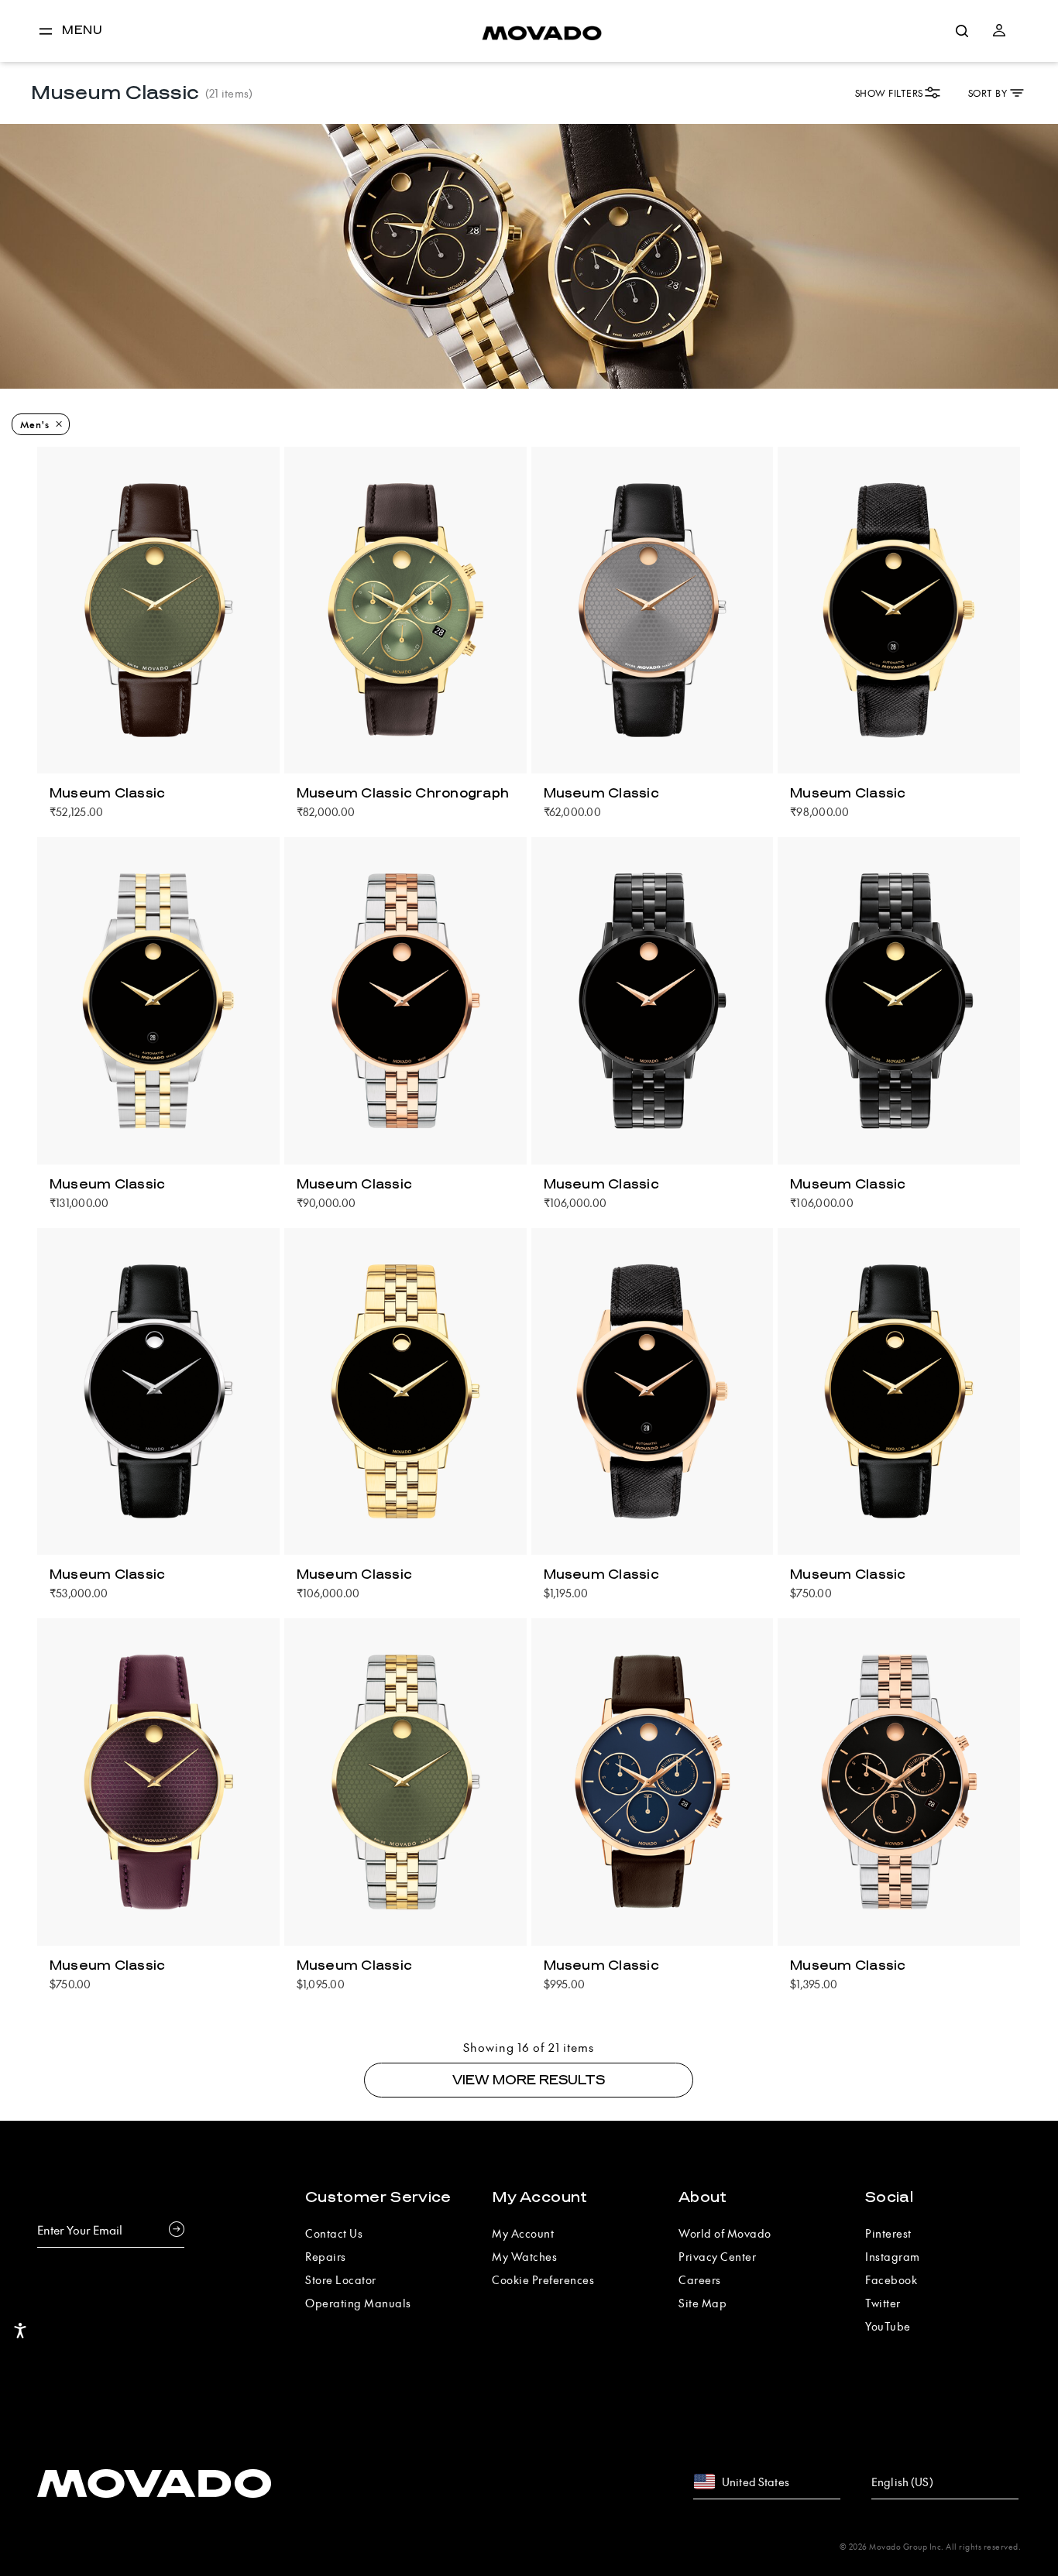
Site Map (702, 2303)
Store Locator (341, 2279)
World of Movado (725, 2233)
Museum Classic (108, 794)
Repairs (326, 2256)
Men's (35, 424)
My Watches (524, 2256)
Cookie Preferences (543, 2279)
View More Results (529, 2080)
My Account (540, 2197)
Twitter (883, 2303)
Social (889, 2197)
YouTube (888, 2326)
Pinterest (888, 2233)
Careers (700, 2279)
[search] (962, 31)
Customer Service (378, 2197)
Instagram (893, 2256)
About (703, 2197)
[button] (999, 31)
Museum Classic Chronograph (403, 794)
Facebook (891, 2279)
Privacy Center (717, 2256)
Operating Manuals (358, 2303)
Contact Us (334, 2233)
